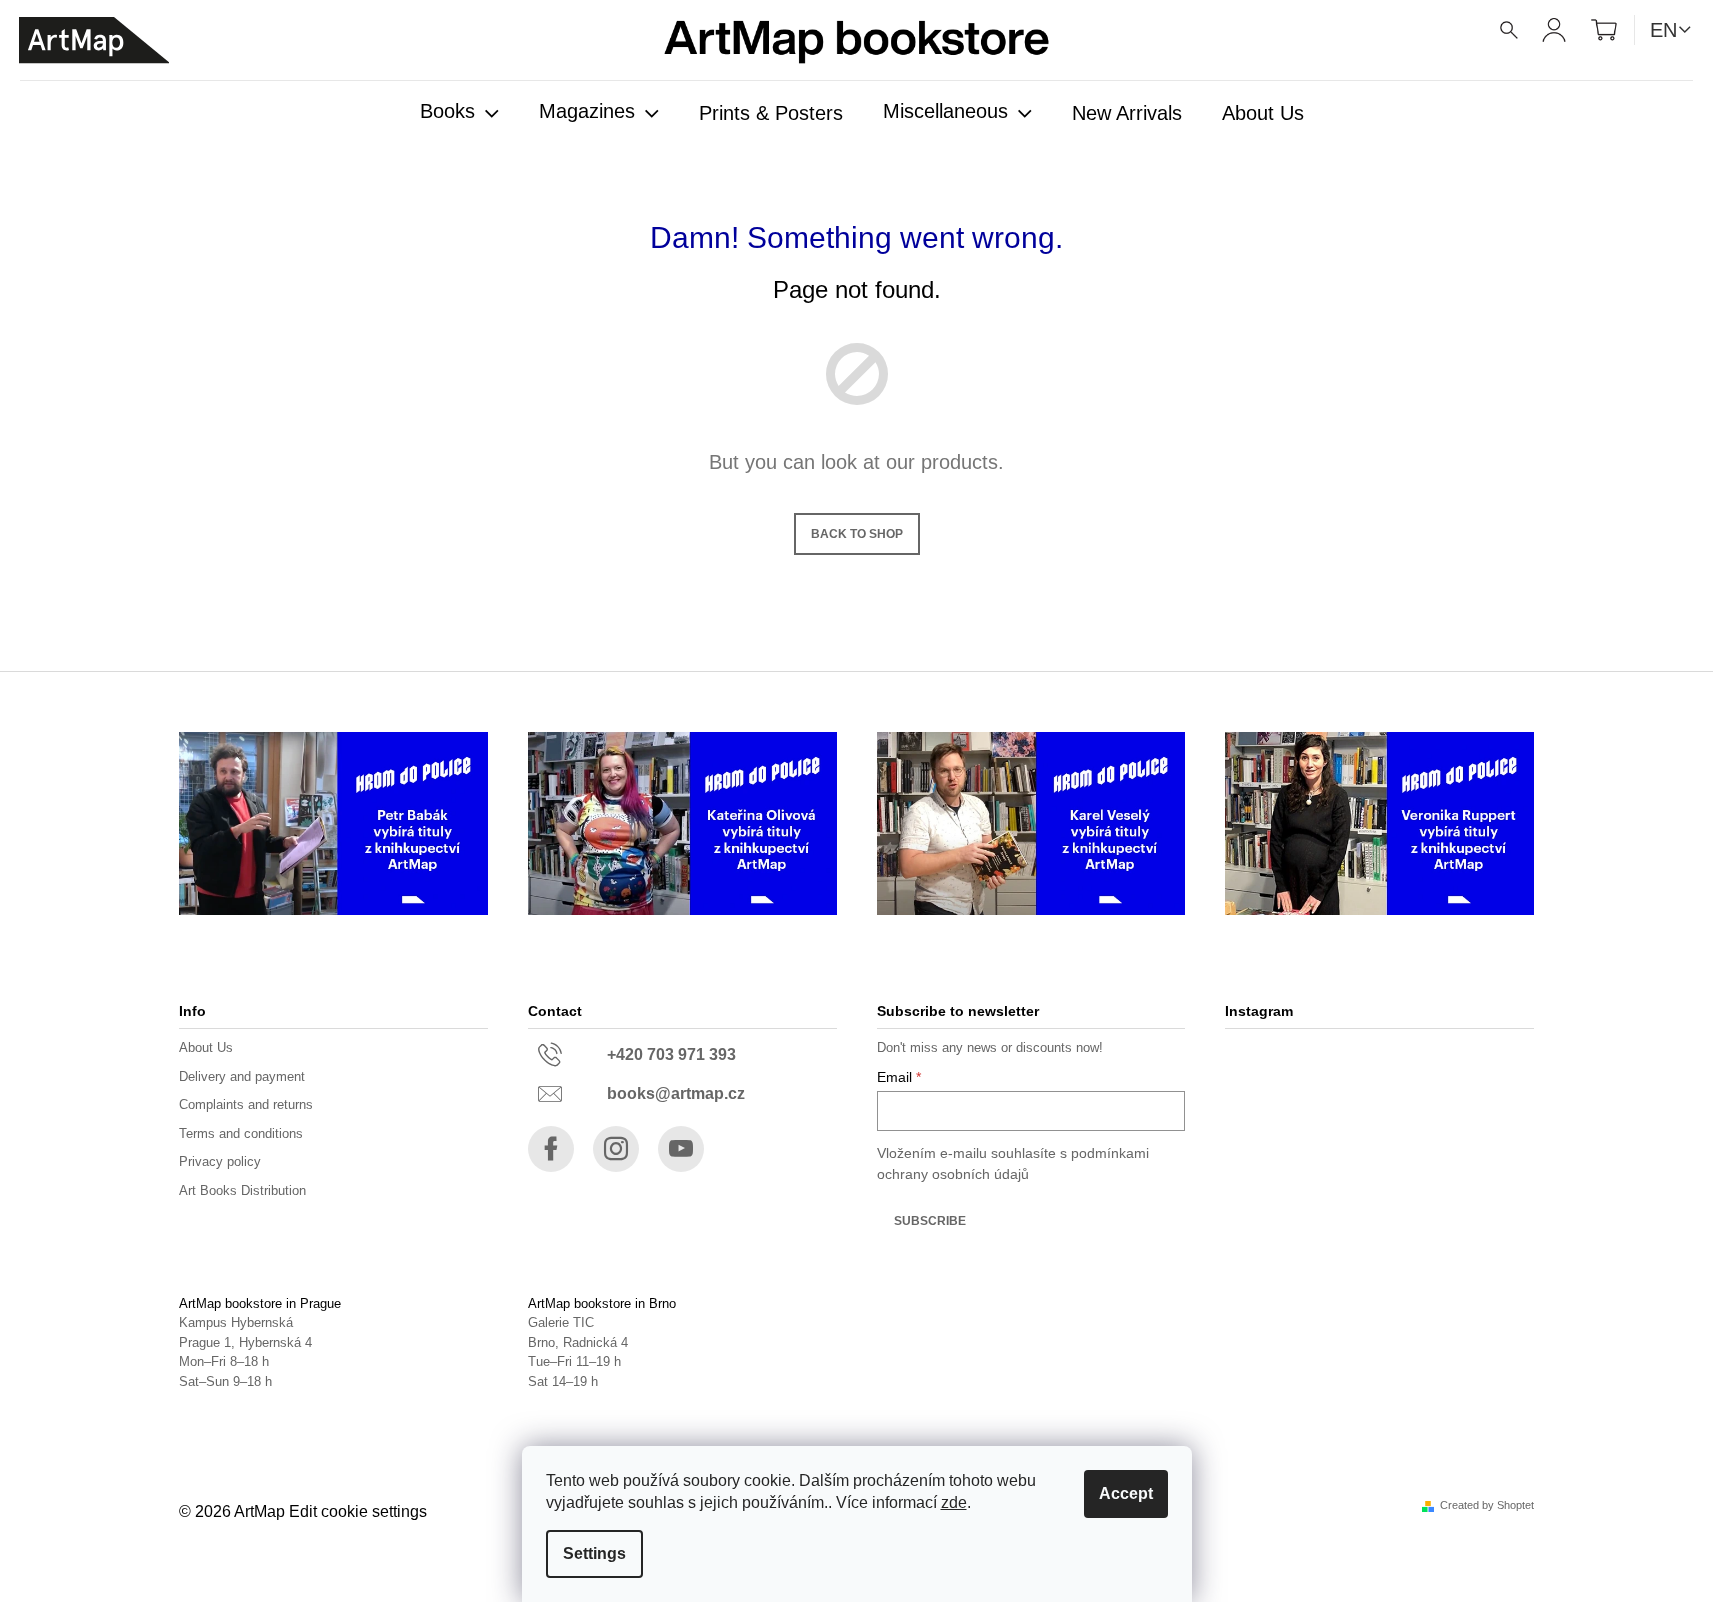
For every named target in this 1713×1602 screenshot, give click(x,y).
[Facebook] (551, 1149)
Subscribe (930, 1221)
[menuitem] (459, 113)
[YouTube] (681, 1149)
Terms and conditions (241, 1133)
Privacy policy (220, 1161)
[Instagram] (616, 1149)
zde (954, 1502)
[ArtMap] (94, 40)
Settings (594, 1553)
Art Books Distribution (242, 1190)
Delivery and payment (242, 1076)
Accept (1126, 1493)
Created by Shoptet (1487, 1505)
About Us (206, 1047)
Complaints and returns (246, 1104)
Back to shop (857, 534)
